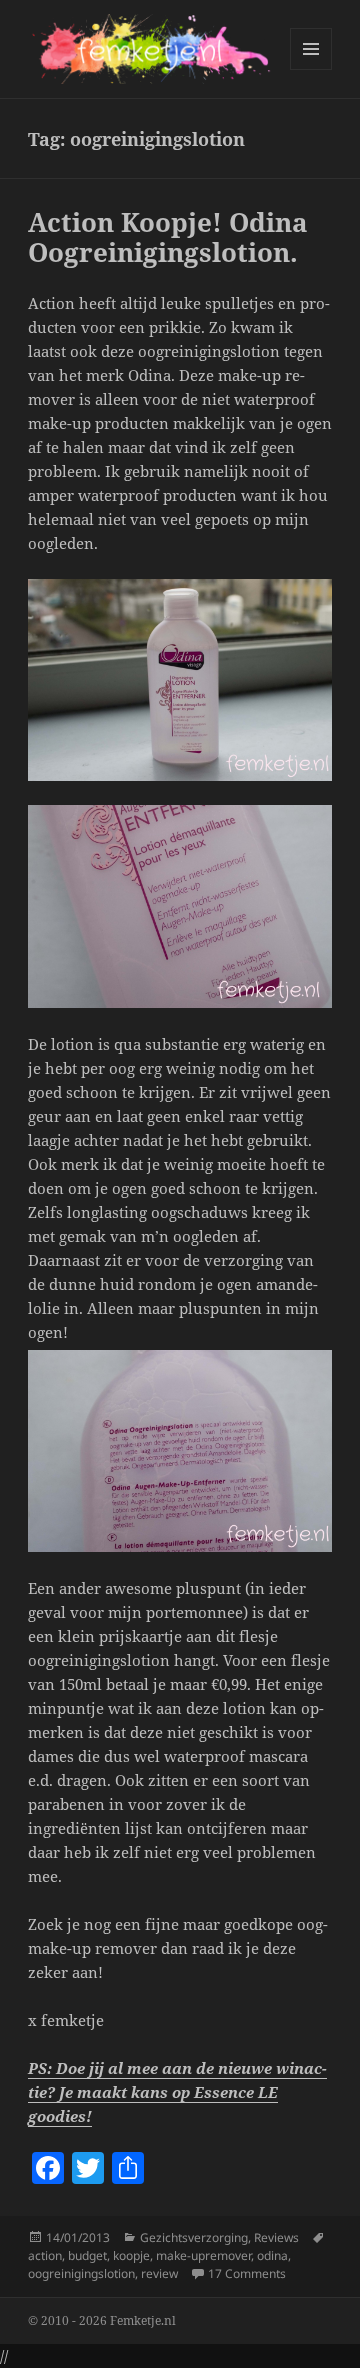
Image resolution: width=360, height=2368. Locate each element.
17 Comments (247, 2273)
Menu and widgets (311, 69)
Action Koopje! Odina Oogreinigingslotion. (168, 237)
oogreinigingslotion (81, 2273)
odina (272, 2255)
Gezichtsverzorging (194, 2237)
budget (87, 2255)
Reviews (276, 2237)
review (159, 2273)
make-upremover (203, 2255)
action (45, 2255)
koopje (131, 2255)
